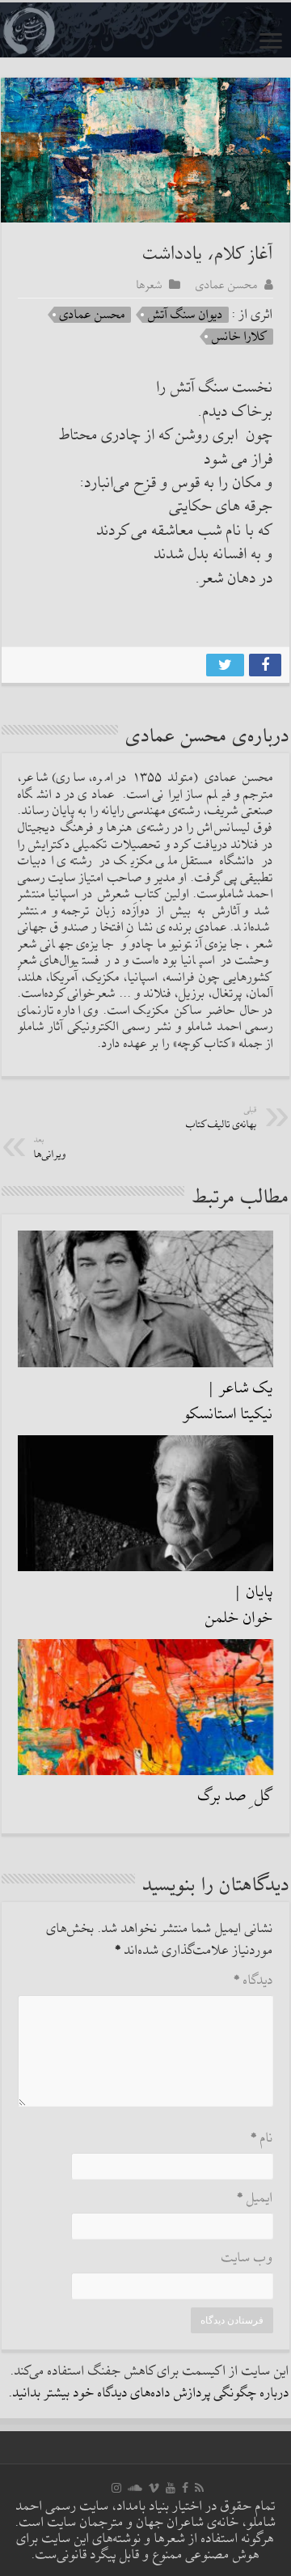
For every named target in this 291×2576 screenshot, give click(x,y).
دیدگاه (253, 1981)
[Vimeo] (154, 2488)
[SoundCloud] (135, 2488)
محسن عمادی (227, 285)
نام (262, 2139)
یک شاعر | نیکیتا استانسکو (228, 1401)
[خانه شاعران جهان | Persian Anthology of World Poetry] (145, 30)
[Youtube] (171, 2488)
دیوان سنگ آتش (186, 315)
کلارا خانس (240, 337)
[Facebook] (185, 2488)
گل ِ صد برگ (236, 1796)
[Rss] (199, 2488)
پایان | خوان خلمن (239, 1605)
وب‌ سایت (247, 2258)
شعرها (150, 285)
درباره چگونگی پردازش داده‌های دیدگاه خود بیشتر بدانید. (149, 2394)
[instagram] (116, 2488)
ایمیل (255, 2199)
